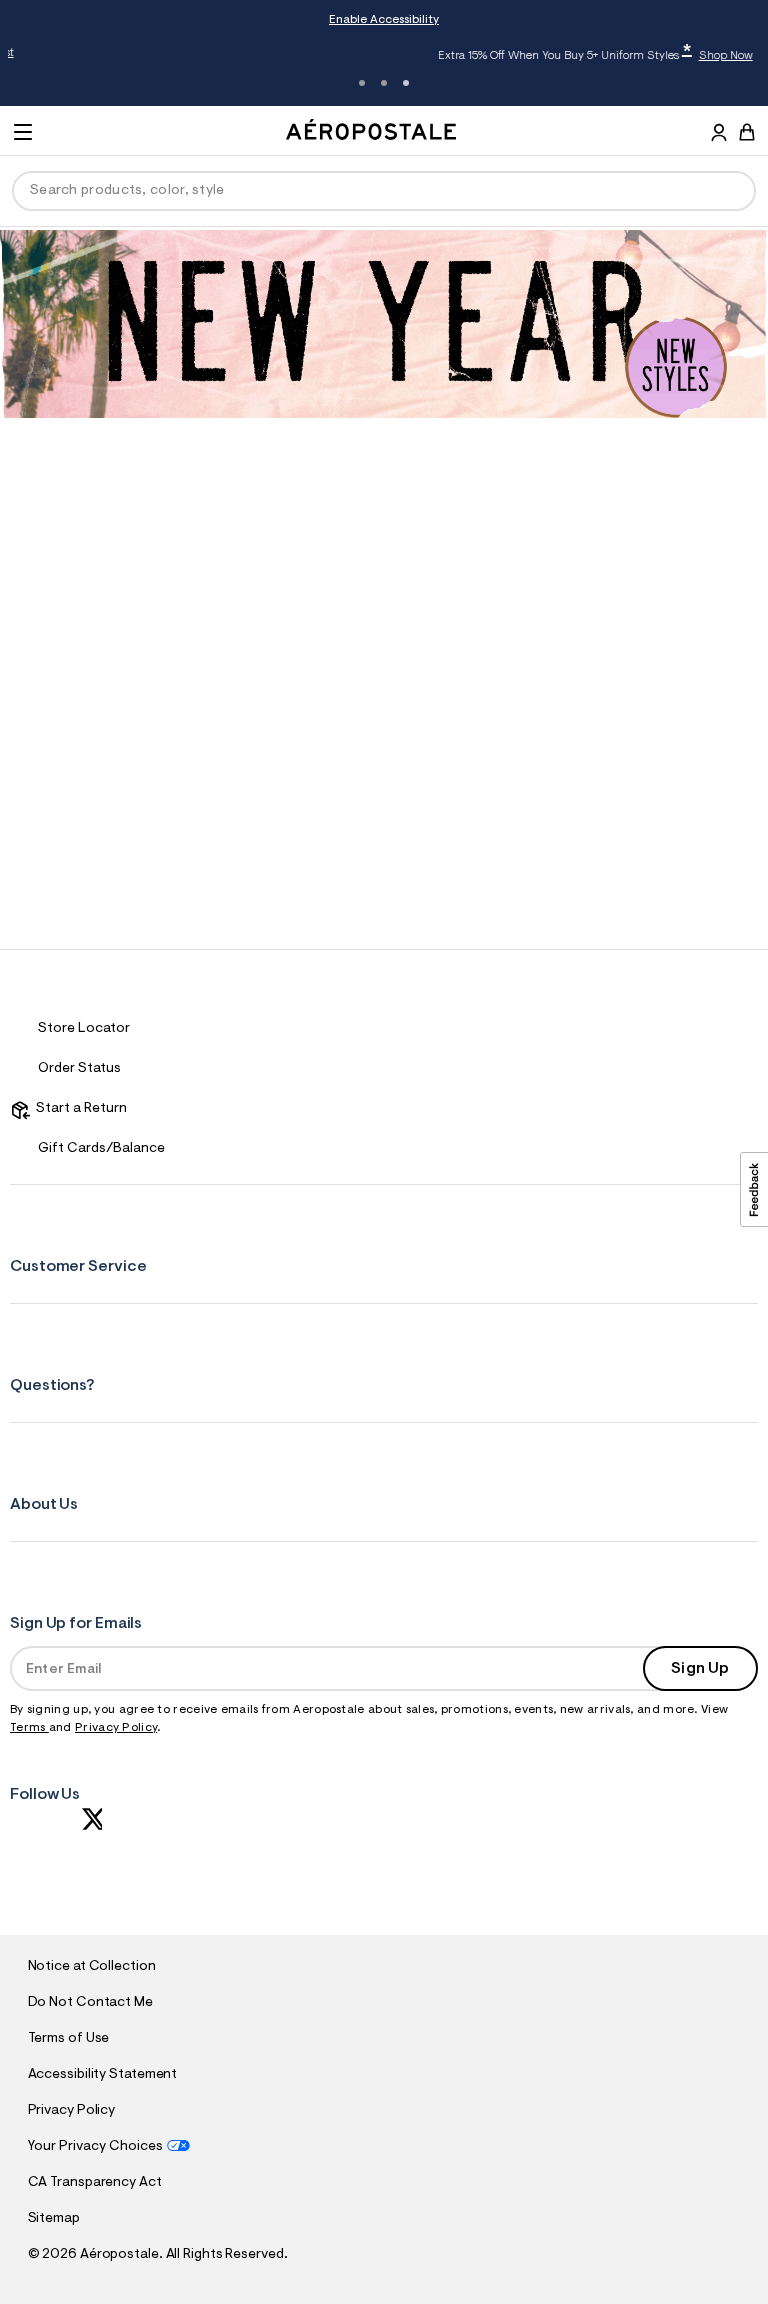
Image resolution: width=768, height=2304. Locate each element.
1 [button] (362, 83)
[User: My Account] (719, 135)
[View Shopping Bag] (747, 132)
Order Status (79, 1069)
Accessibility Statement (103, 2075)
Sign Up (700, 1669)
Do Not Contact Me (90, 2003)
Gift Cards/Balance (101, 1149)
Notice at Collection (92, 1967)
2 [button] (384, 83)
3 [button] (406, 83)
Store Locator (84, 1029)
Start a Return (78, 1109)
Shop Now (595, 56)
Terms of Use (69, 2039)
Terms (29, 1728)
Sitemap (54, 2219)
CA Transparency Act (95, 2183)
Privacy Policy (116, 1728)
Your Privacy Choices (95, 2147)
